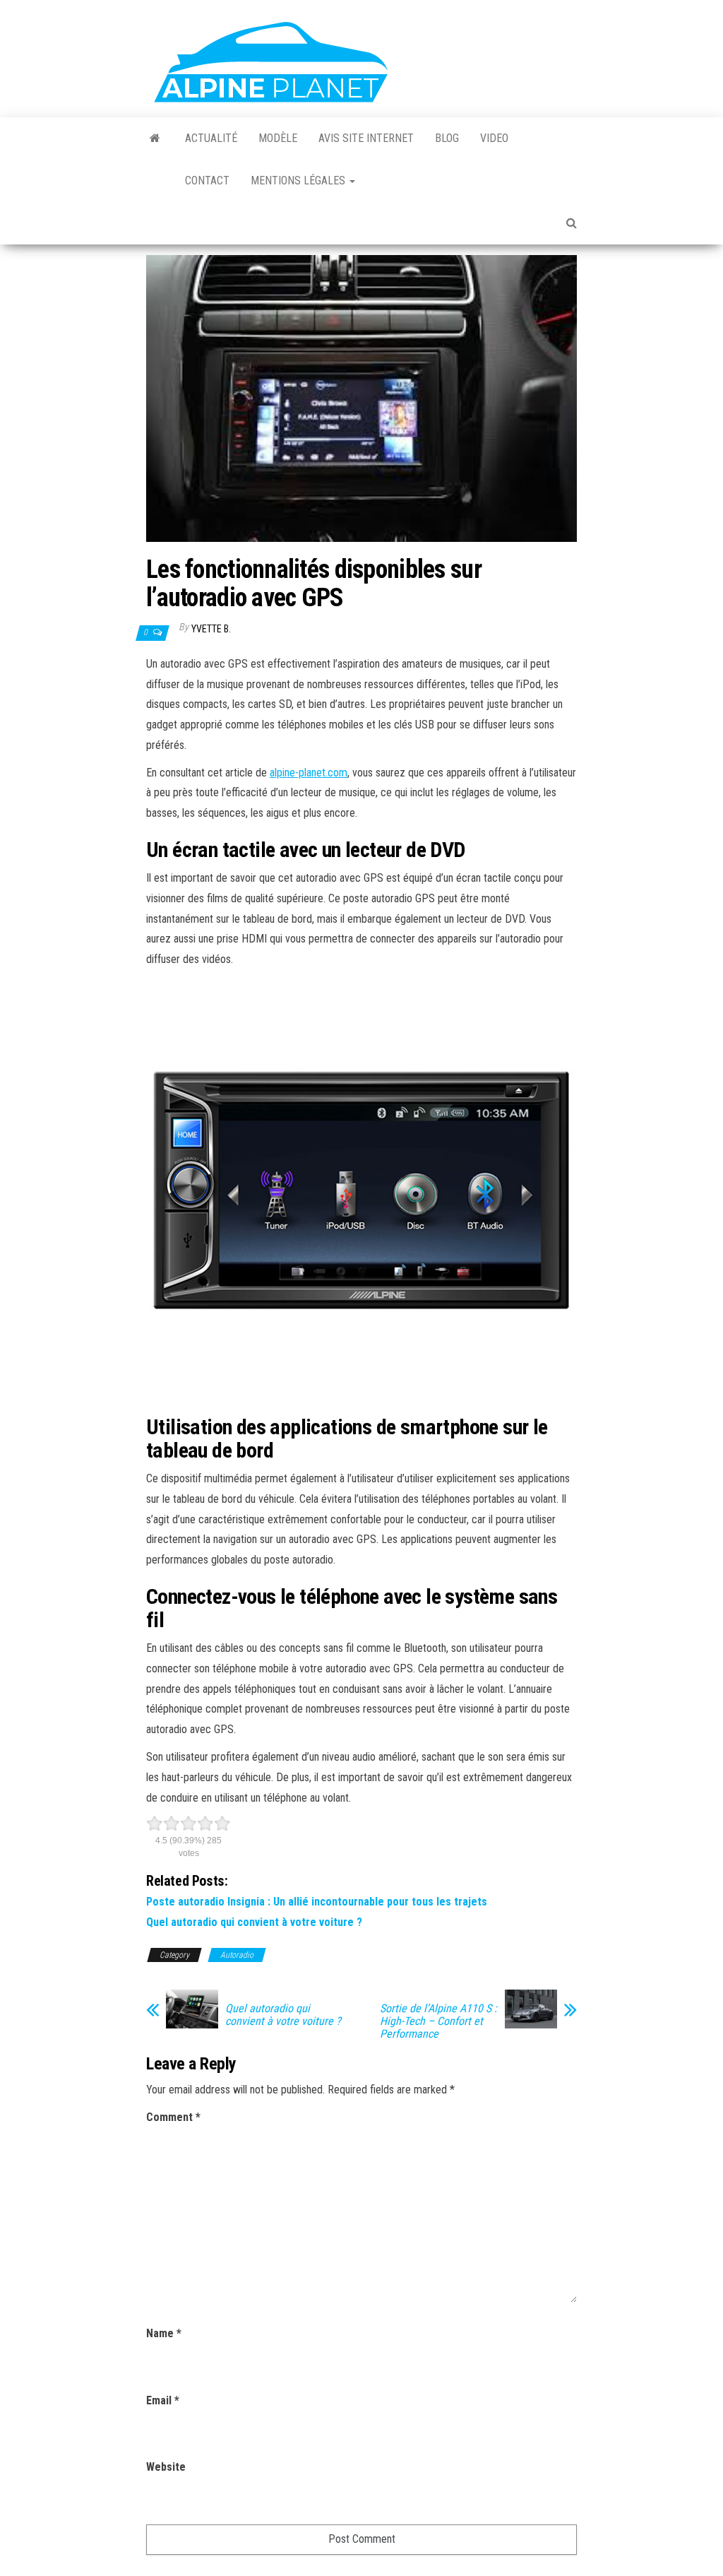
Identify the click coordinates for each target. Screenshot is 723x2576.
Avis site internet (366, 138)
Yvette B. (211, 629)
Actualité (211, 138)
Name (164, 2333)
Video (494, 138)
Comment (173, 2117)
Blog (447, 138)
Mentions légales (299, 181)
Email (163, 2400)
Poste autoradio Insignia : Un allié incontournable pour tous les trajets (317, 1902)
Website (166, 2467)
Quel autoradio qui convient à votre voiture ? (254, 1922)
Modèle (278, 138)
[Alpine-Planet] (155, 138)
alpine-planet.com (309, 773)
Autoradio (237, 1955)
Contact (207, 181)
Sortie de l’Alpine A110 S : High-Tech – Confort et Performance (438, 2021)
